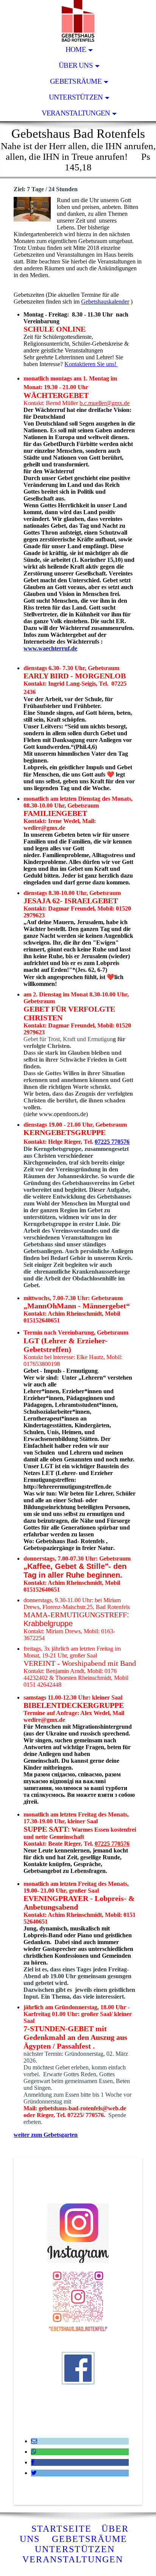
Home (76, 49)
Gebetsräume (76, 81)
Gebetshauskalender (105, 302)
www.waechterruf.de (50, 648)
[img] (78, 21)
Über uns (76, 65)
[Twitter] (34, 2473)
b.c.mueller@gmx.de (105, 403)
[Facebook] (33, 2462)
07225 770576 (112, 1142)
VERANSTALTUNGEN (76, 2559)
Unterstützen (76, 97)
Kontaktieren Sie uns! (91, 364)
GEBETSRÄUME (91, 2539)
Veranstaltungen (76, 113)
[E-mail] (34, 2441)
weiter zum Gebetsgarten (46, 2135)
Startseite (62, 2529)
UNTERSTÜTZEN (75, 2549)
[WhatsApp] (34, 2452)
